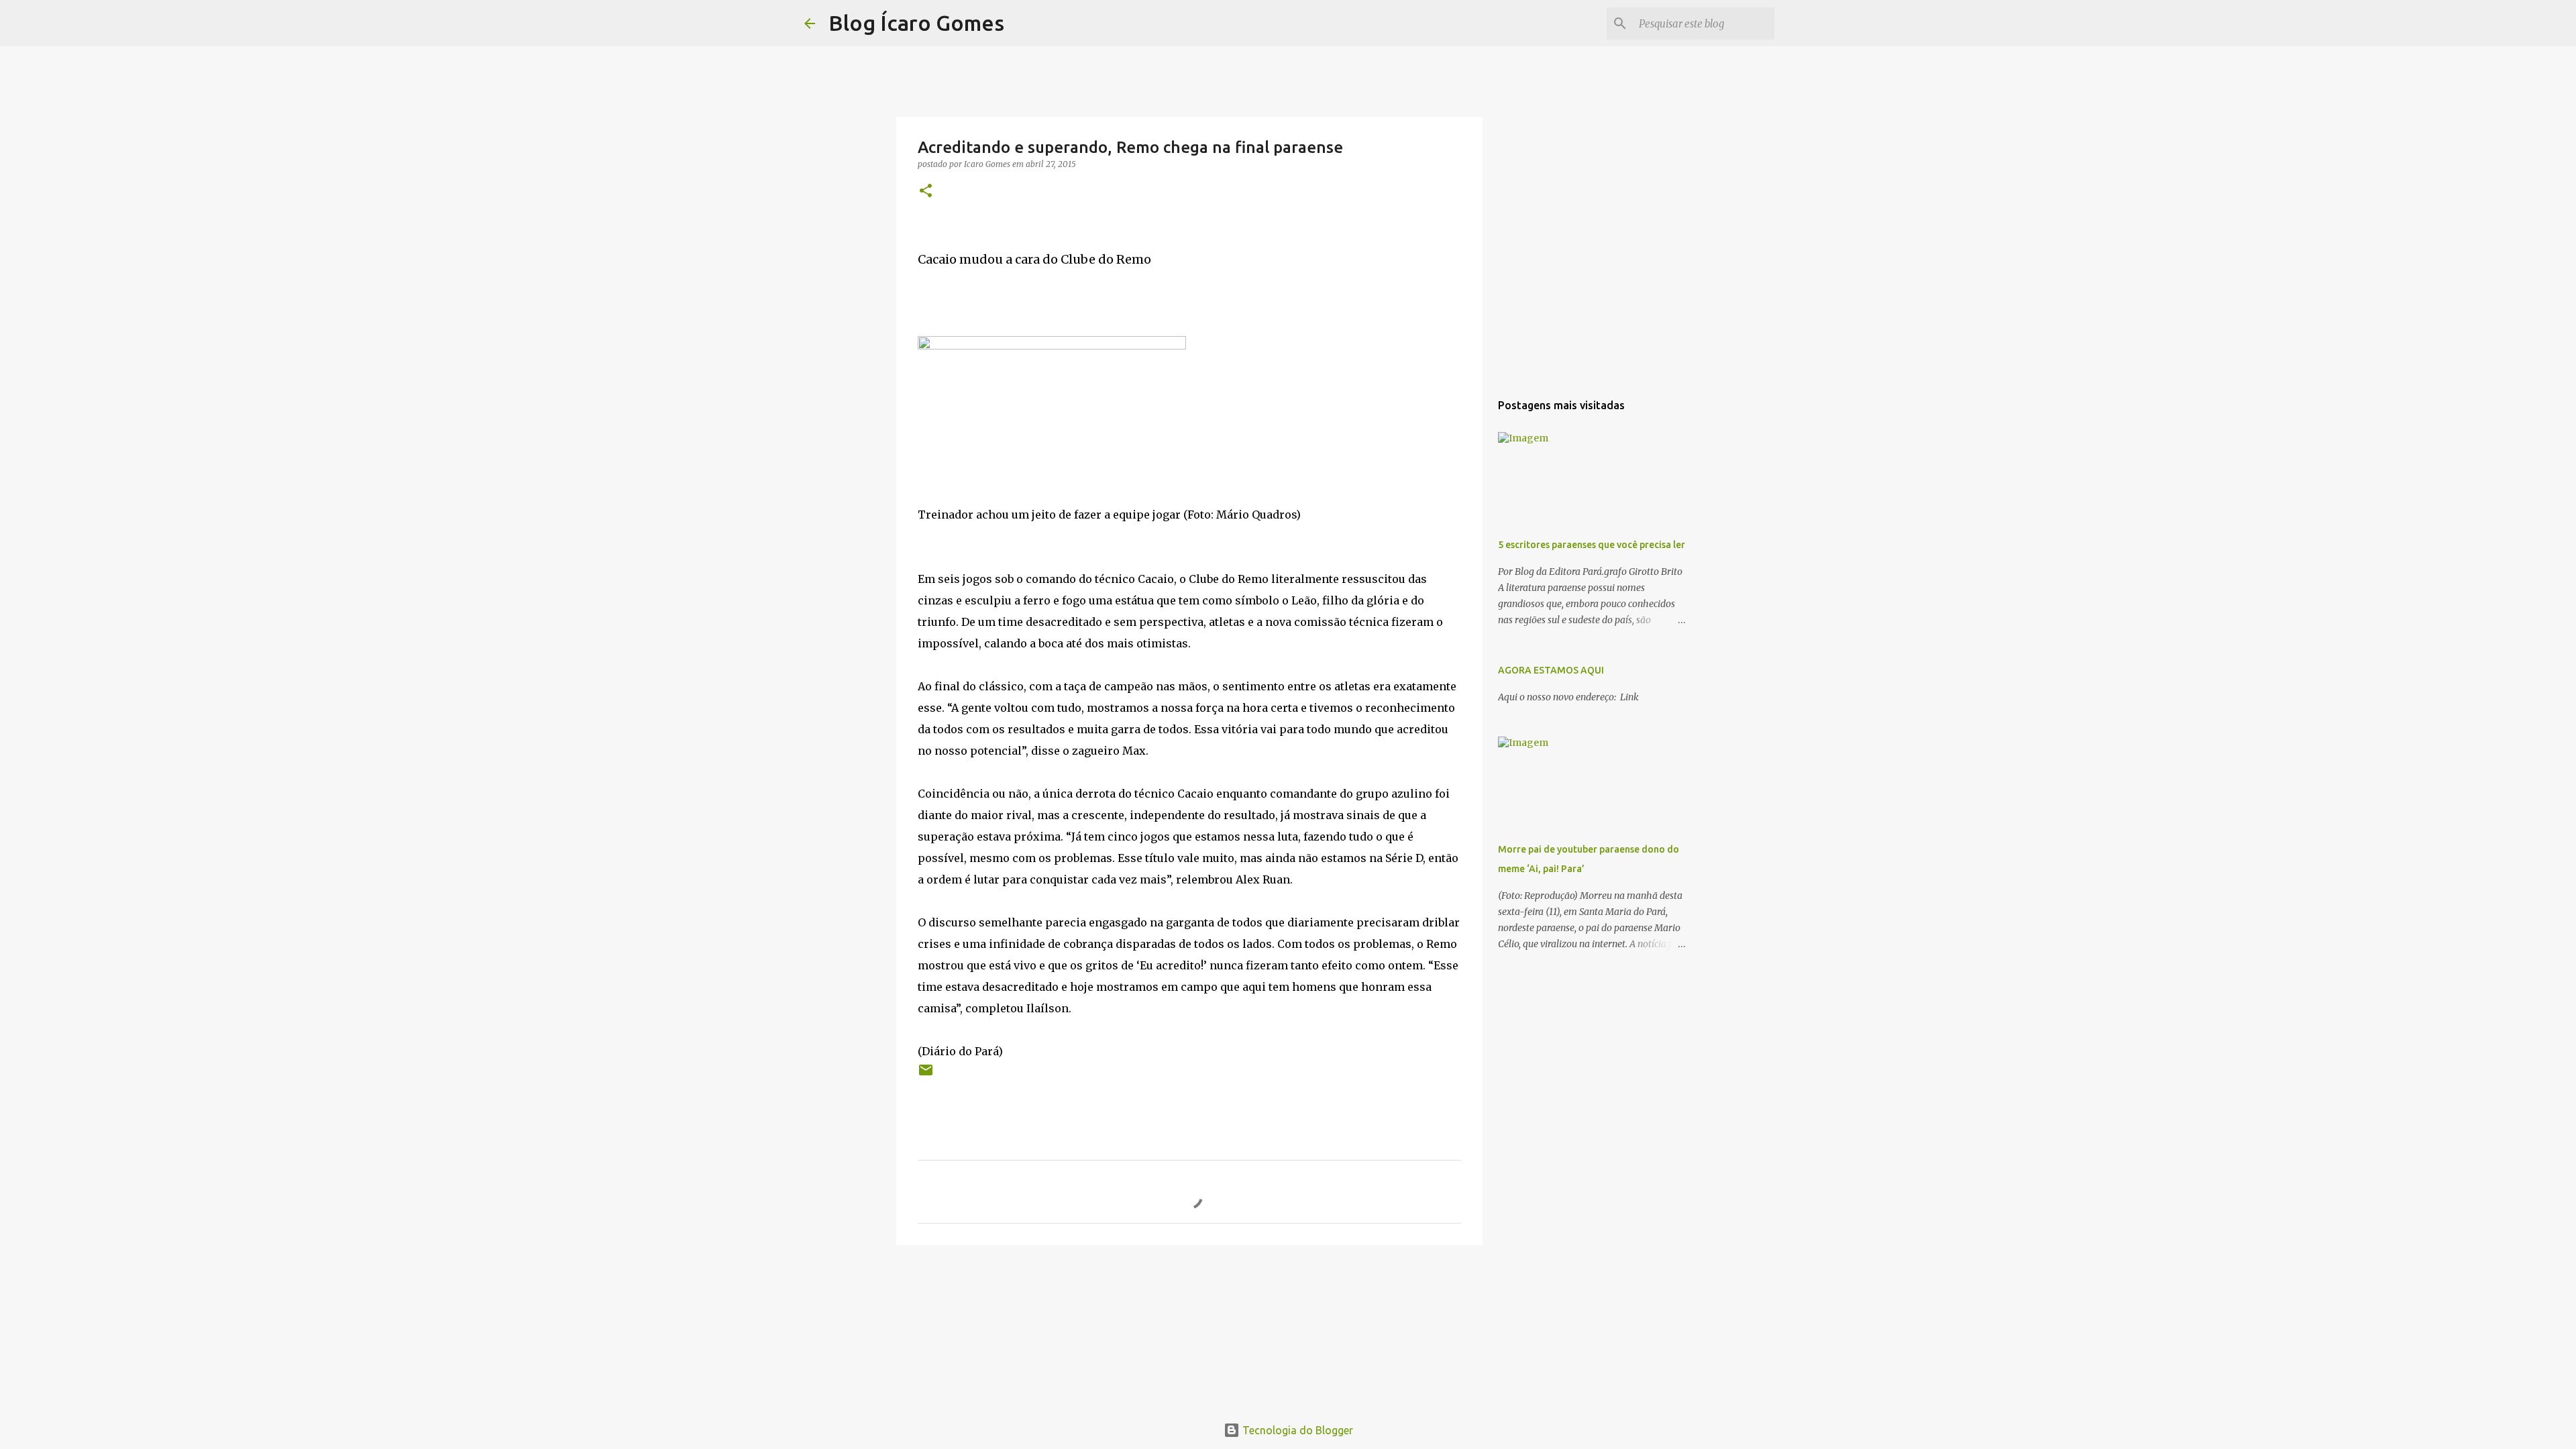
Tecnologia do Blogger (1296, 1430)
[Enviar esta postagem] (926, 1075)
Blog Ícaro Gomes (916, 23)
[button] (926, 192)
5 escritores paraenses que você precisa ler (1592, 545)
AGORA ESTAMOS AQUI (1551, 670)
